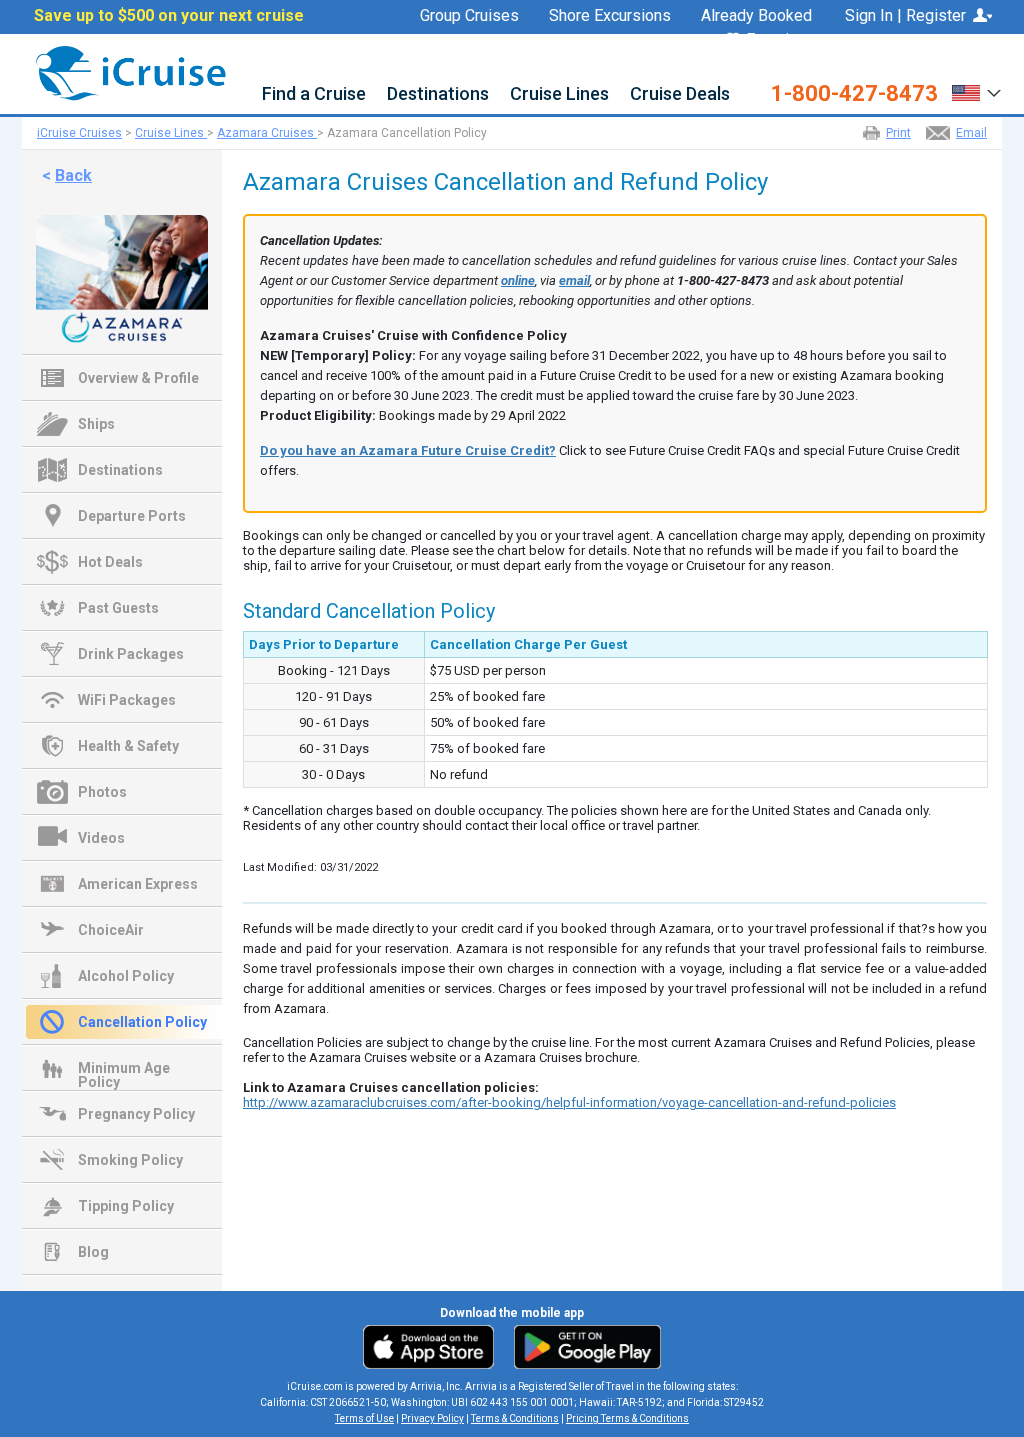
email (574, 280)
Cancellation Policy (142, 1022)
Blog (93, 1252)
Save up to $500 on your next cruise (169, 16)
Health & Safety (128, 746)
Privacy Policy (432, 1418)
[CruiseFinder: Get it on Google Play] (583, 1346)
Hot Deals (110, 562)
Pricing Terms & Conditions (627, 1418)
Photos (102, 792)
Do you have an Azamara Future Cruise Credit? (408, 450)
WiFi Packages (127, 700)
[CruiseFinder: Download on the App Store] (433, 1346)
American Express (138, 884)
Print (898, 133)
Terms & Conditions (515, 1418)
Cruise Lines (559, 94)
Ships (96, 424)
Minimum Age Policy (124, 1070)
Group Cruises (469, 16)
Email (971, 133)
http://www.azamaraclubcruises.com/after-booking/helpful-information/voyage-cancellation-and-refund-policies (569, 1102)
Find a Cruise (314, 94)
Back (73, 175)
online (518, 280)
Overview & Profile (138, 378)
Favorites (779, 40)
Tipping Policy (126, 1206)
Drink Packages (131, 654)
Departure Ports (132, 516)
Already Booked (756, 16)
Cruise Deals (680, 94)
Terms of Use (364, 1418)
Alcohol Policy (126, 976)
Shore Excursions (610, 16)
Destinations (438, 94)
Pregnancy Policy (136, 1114)
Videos (101, 838)
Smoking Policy (130, 1160)
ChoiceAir (111, 930)
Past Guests (118, 608)
